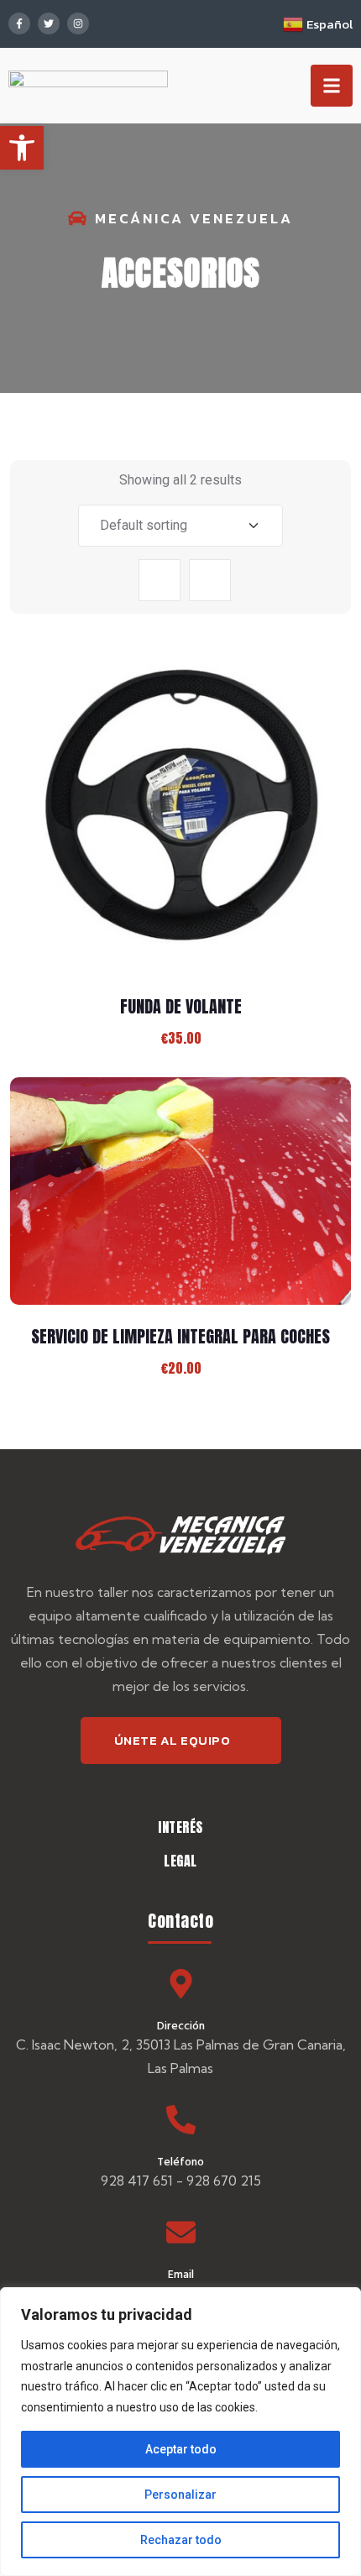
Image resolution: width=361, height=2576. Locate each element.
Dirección (181, 2025)
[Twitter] (49, 24)
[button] (22, 148)
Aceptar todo (181, 2449)
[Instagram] (78, 24)
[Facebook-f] (19, 24)
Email (181, 2273)
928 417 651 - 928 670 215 (181, 2181)
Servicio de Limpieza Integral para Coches (180, 1336)
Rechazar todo (181, 2540)
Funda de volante (181, 1006)
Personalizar (180, 2495)
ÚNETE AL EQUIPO (173, 1740)
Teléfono (180, 2161)
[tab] (160, 580)
